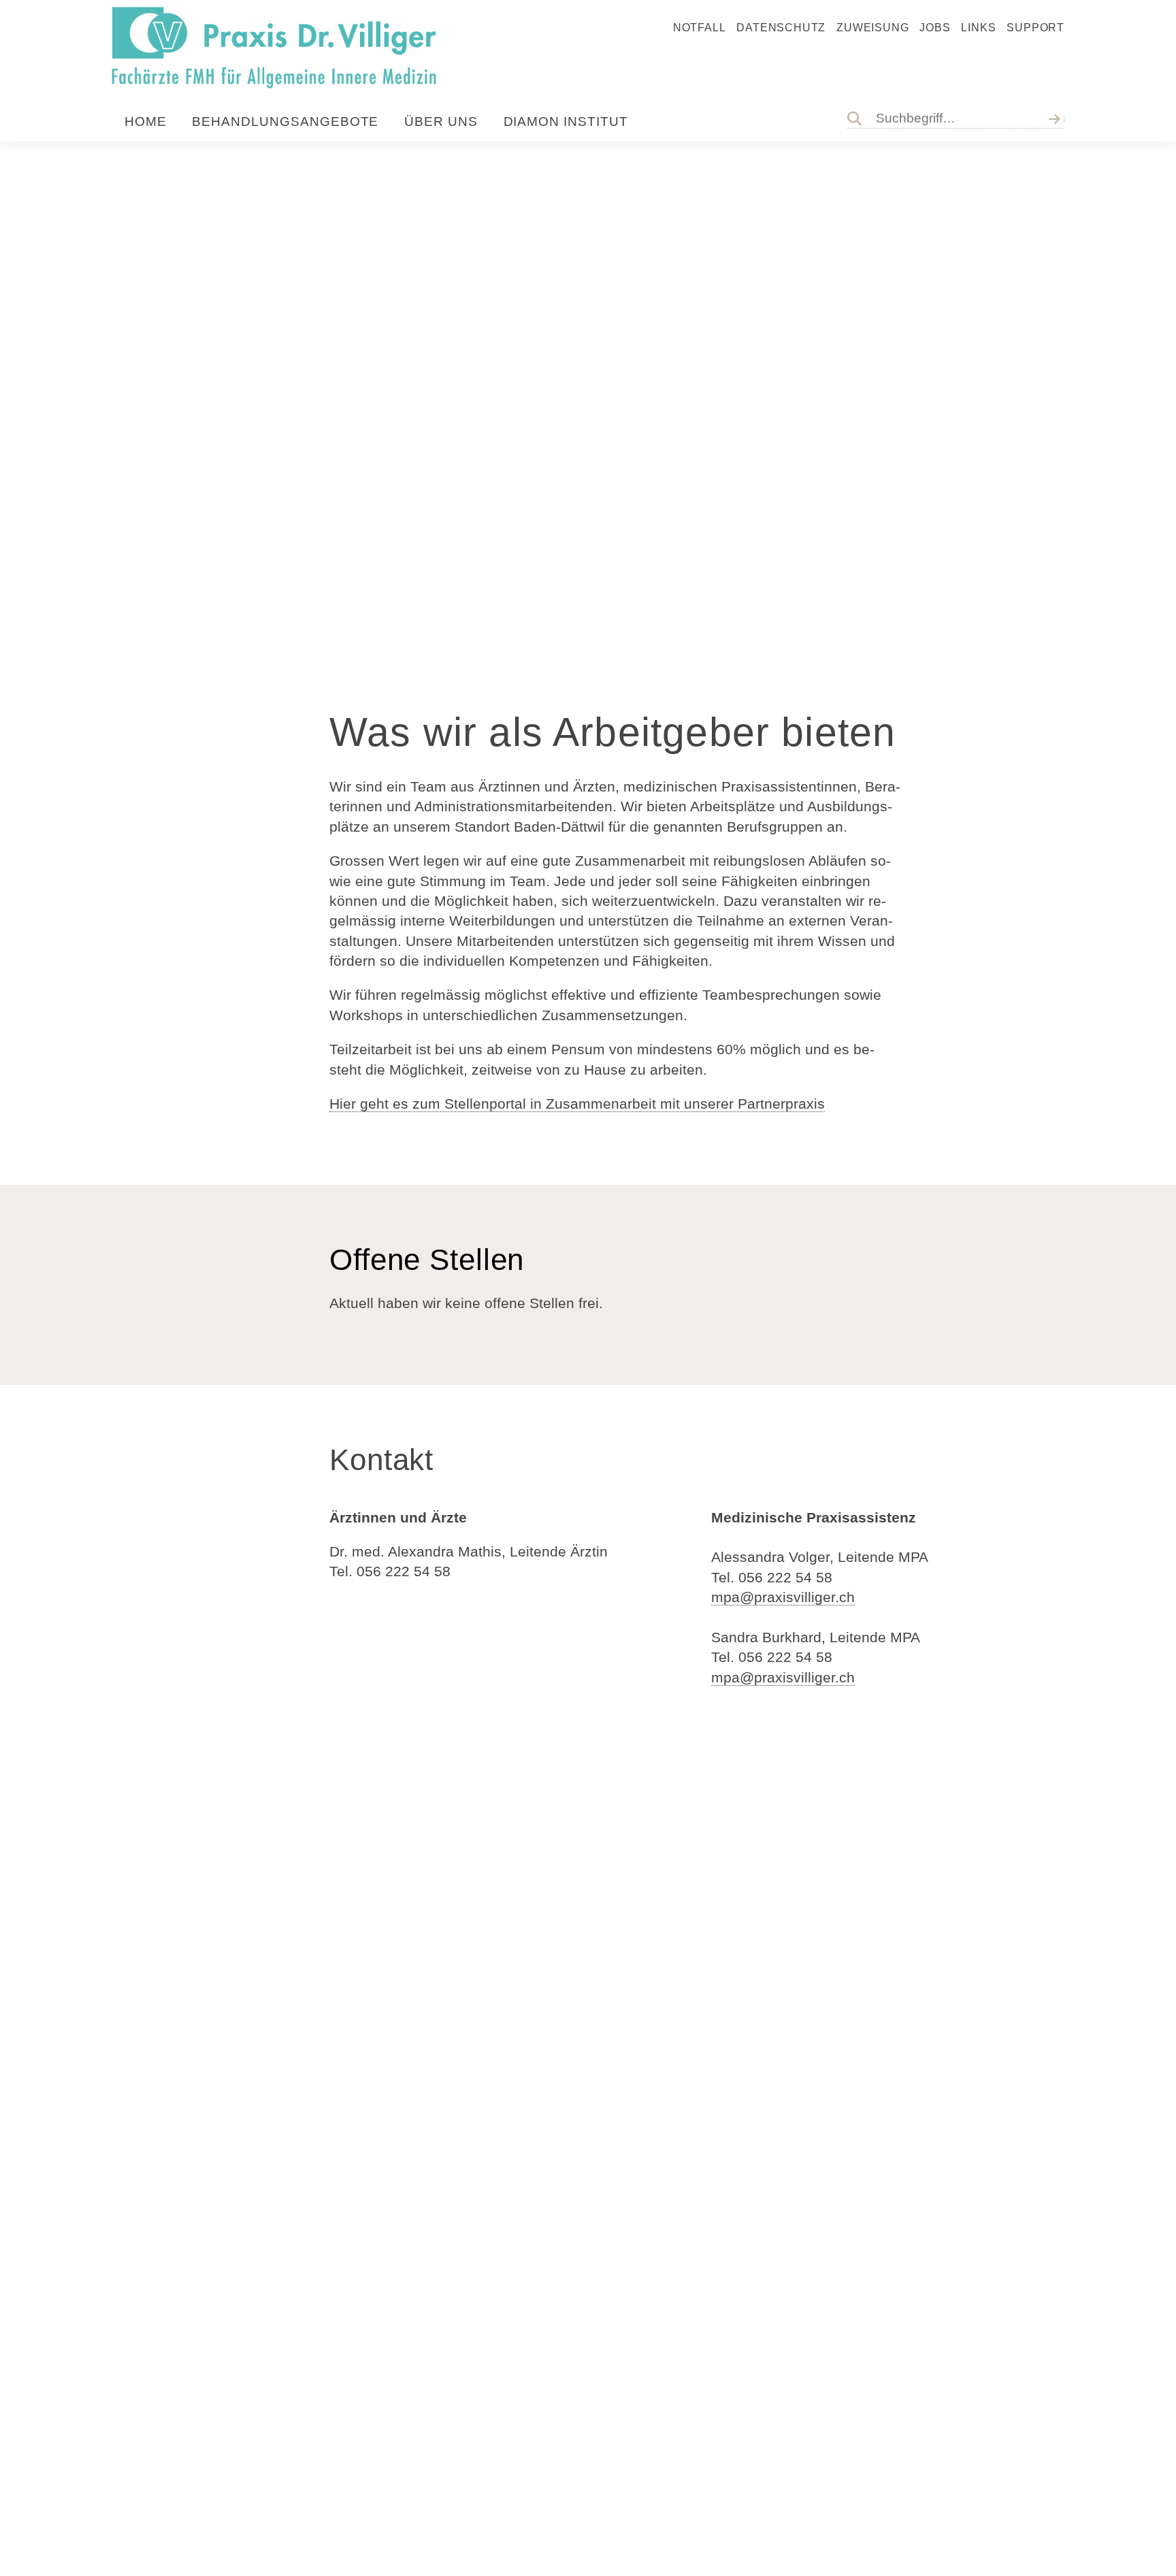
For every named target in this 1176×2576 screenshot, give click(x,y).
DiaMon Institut (566, 121)
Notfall (700, 28)
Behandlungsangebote (285, 121)
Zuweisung (872, 28)
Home (146, 121)
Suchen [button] (1057, 118)
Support (1035, 28)
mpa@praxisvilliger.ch (783, 1597)
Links (978, 28)
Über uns (441, 121)
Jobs (935, 28)
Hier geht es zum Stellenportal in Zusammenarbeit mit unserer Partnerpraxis (577, 1104)
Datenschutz (781, 28)
